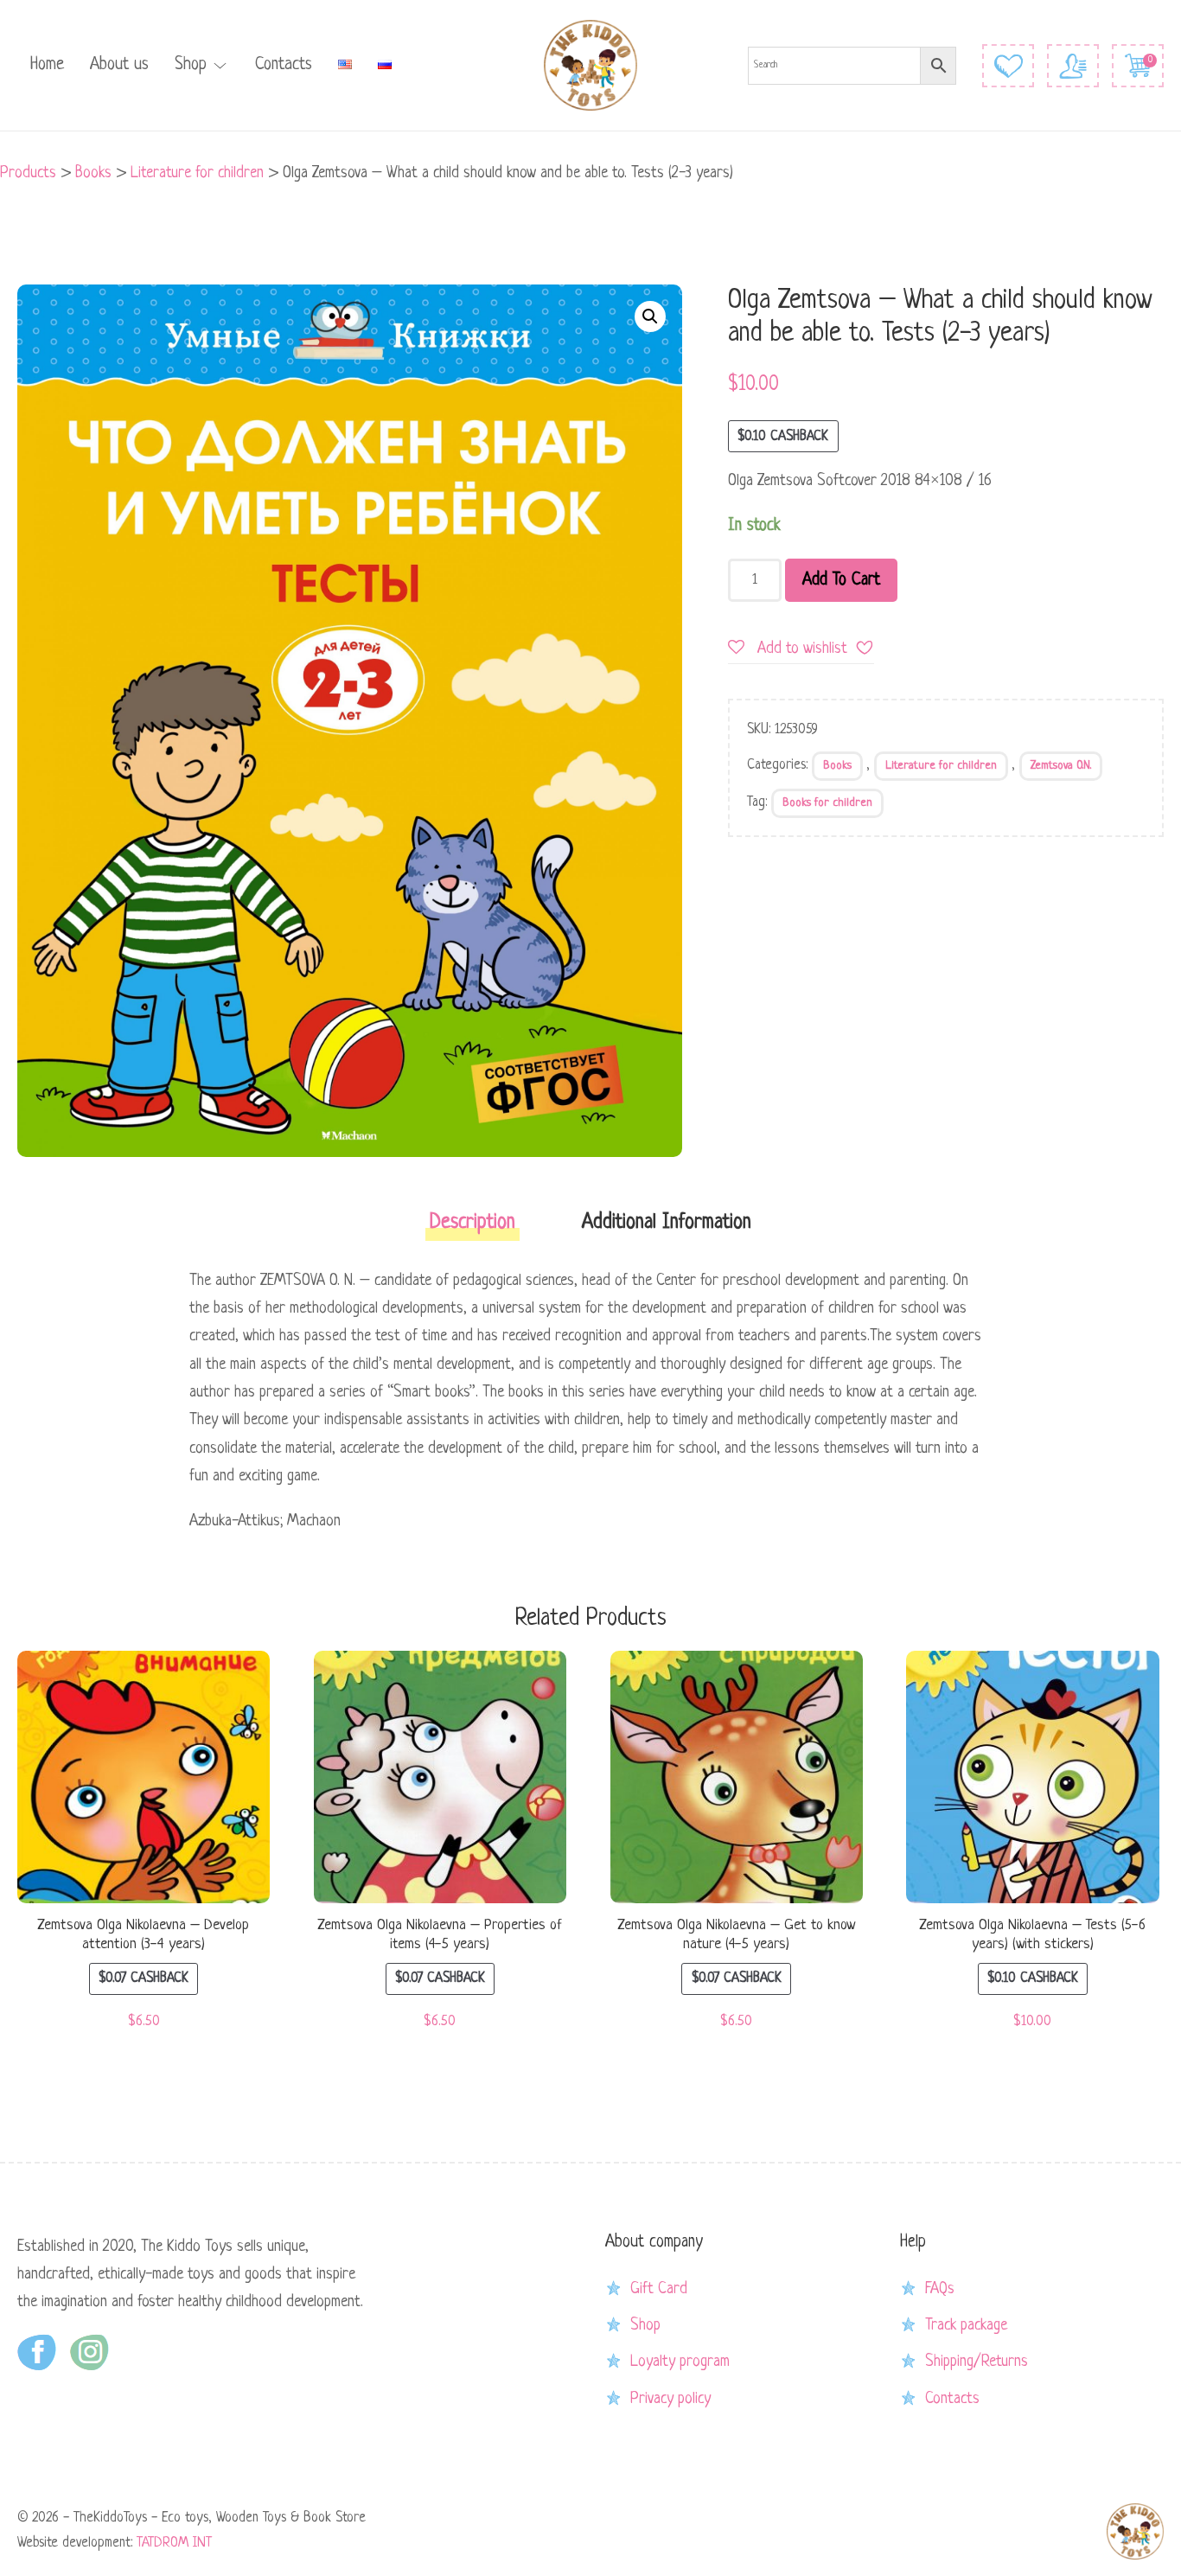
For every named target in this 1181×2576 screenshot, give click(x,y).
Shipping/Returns (977, 2362)
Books (837, 766)
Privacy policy (670, 2399)
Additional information (667, 1223)
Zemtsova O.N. (1061, 766)
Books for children (827, 803)
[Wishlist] (1008, 66)
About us (119, 65)
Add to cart (841, 580)
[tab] (472, 1228)
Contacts (284, 65)
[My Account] (1073, 66)
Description (472, 1223)
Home (47, 65)
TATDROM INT (174, 2543)
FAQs (940, 2289)
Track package (966, 2325)
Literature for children (941, 766)
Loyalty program (680, 2362)
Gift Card (659, 2289)
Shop (191, 65)
